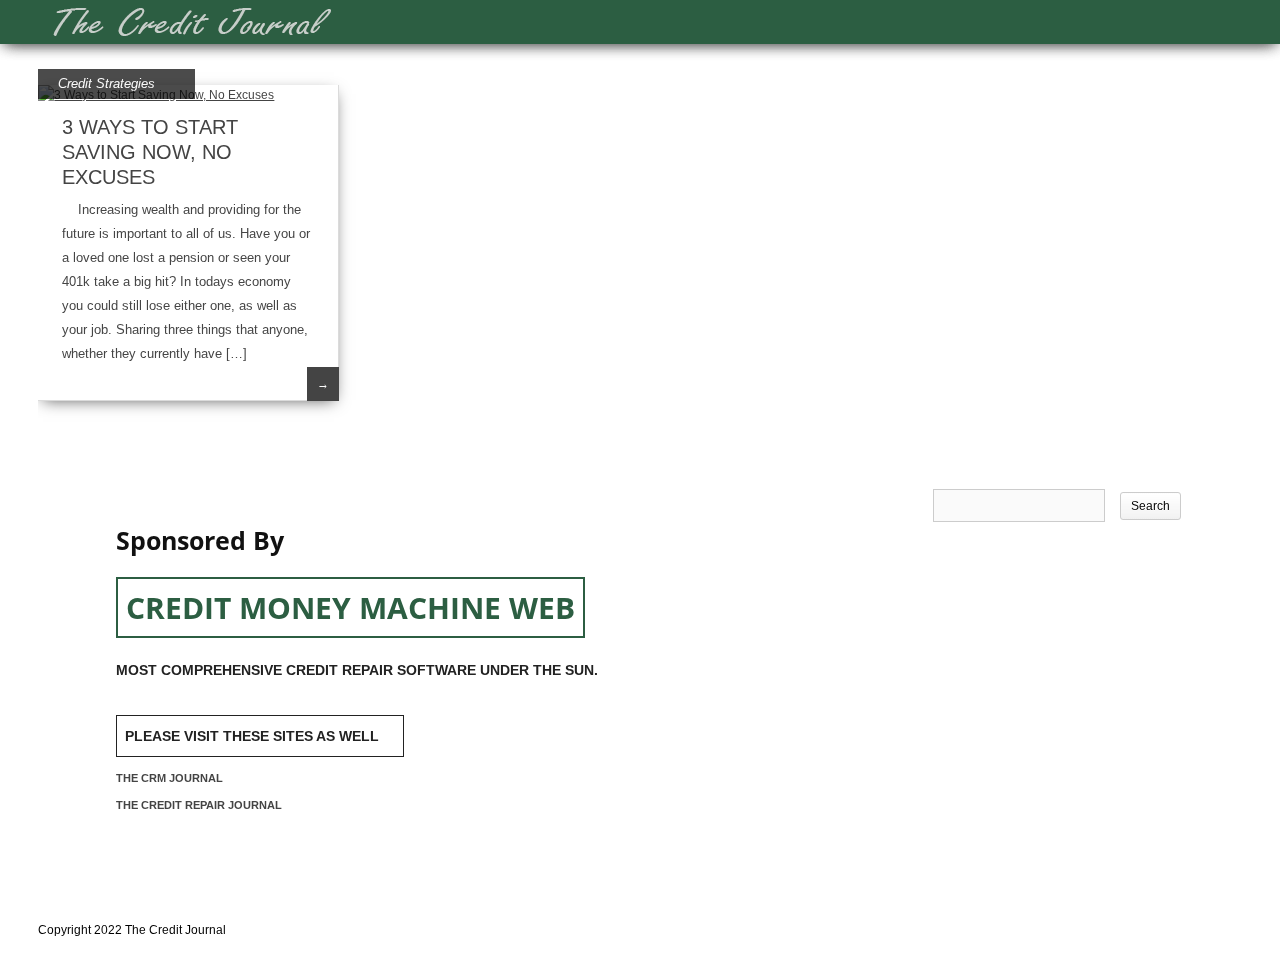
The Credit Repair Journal (199, 805)
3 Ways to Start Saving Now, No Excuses (150, 152)
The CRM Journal (169, 778)
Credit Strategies (106, 83)
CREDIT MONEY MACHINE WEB (350, 607)
